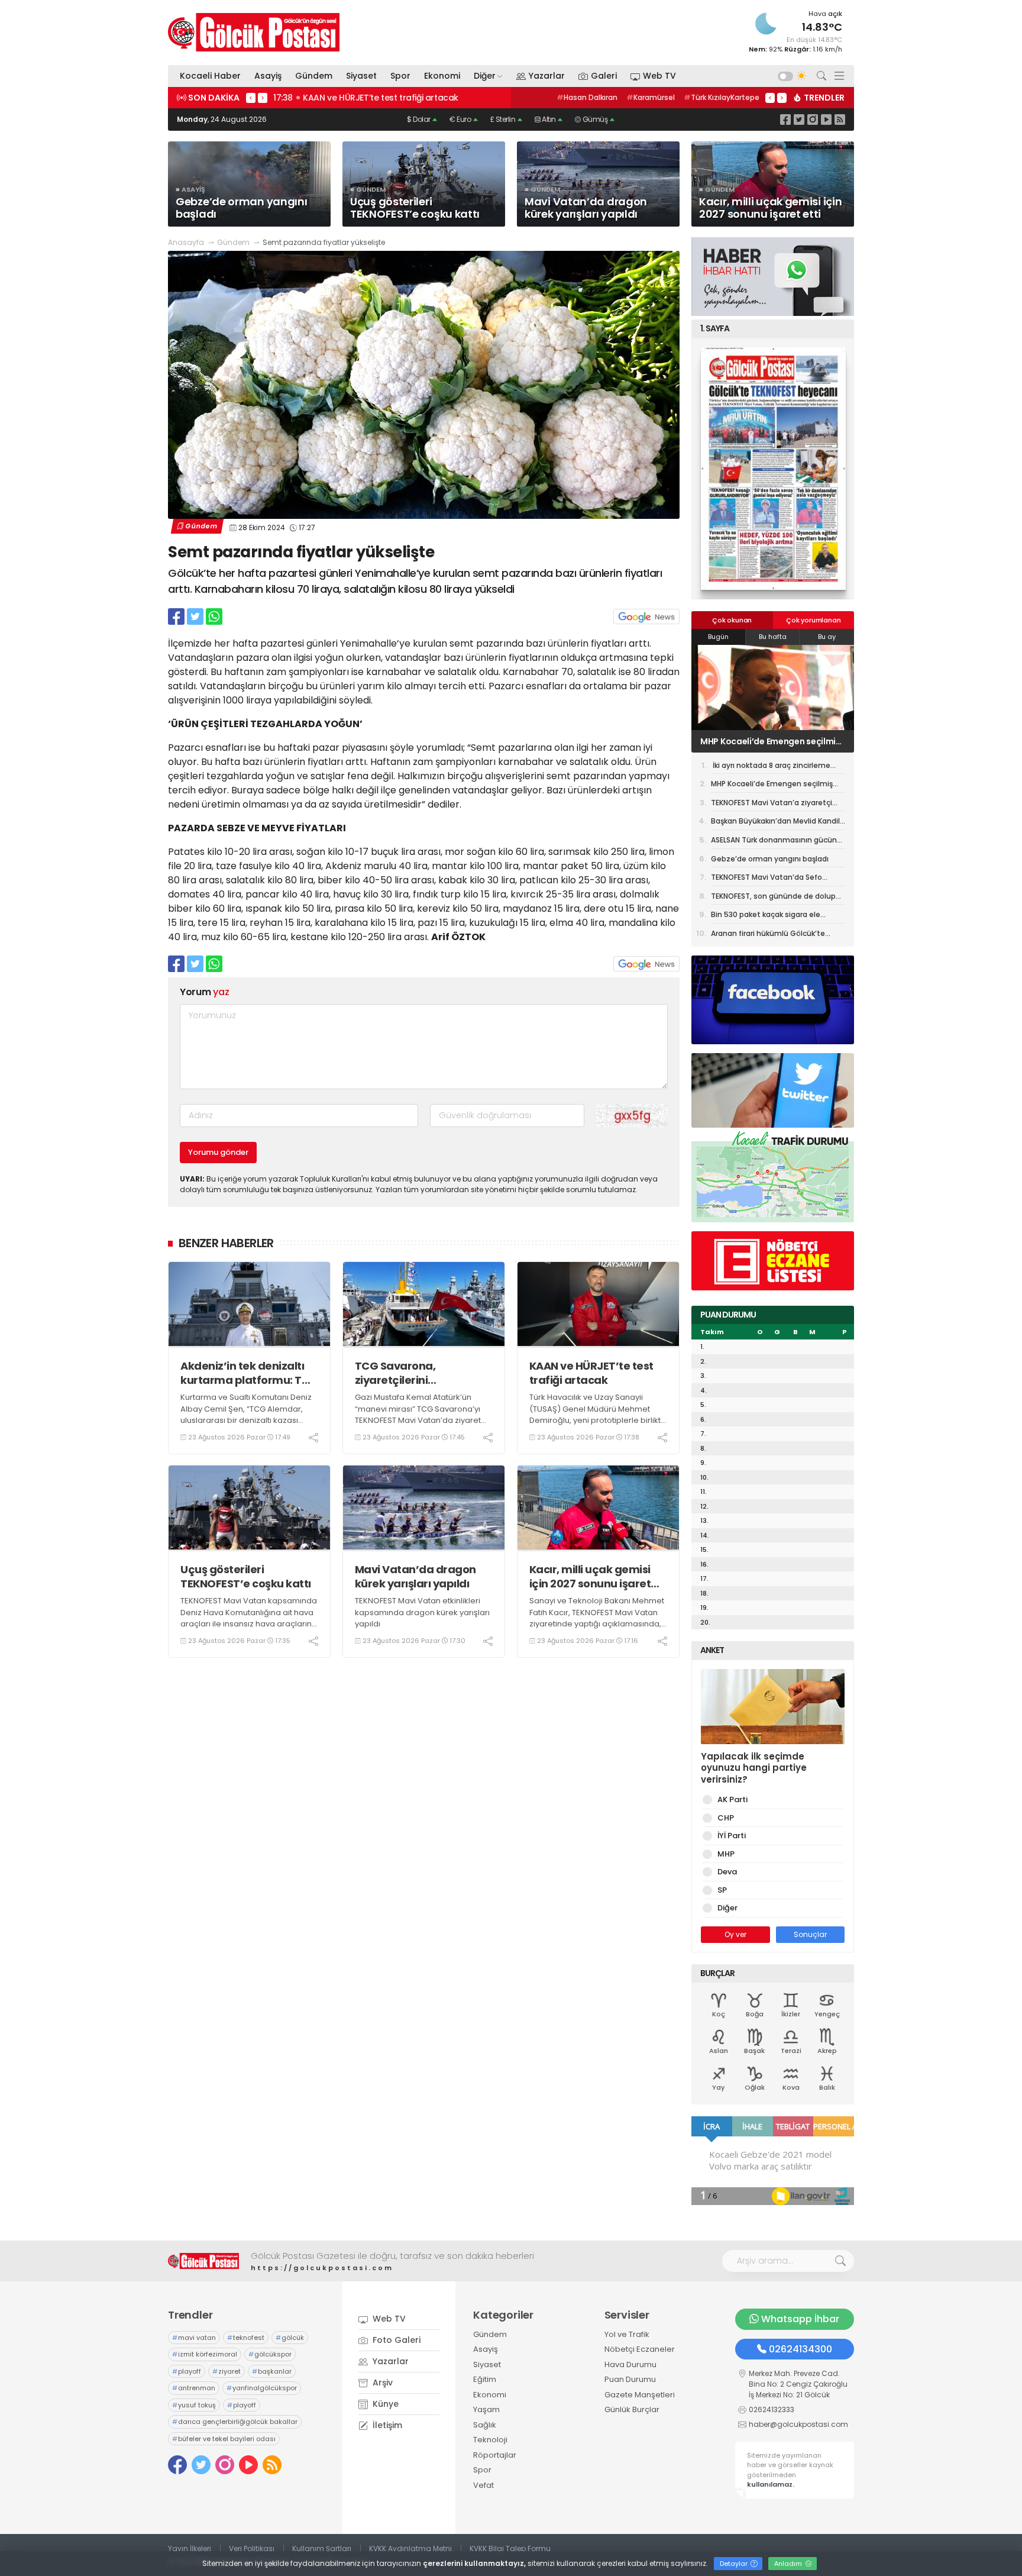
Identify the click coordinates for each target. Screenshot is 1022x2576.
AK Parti (732, 1799)
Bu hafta (773, 637)
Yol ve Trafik (627, 2334)
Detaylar (735, 2564)
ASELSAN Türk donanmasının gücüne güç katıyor (776, 842)
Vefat (483, 2485)
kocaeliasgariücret (719, 97)
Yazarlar (547, 76)
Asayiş (268, 76)
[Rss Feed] (840, 119)
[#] (203, 2261)
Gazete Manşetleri (640, 2395)
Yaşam (486, 2409)
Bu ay (827, 637)
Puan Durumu (630, 2379)
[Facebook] (785, 119)
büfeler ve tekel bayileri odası (224, 2439)
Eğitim (485, 2379)
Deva (727, 1872)
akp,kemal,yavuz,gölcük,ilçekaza (610, 97)
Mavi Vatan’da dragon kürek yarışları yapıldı (415, 1576)
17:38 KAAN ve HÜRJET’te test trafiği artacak (366, 98)
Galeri (604, 76)
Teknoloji (490, 2440)
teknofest (246, 2338)
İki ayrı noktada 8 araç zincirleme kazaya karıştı (771, 767)
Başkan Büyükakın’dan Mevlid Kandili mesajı (776, 823)
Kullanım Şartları (322, 2548)
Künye (384, 2404)
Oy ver (735, 1934)
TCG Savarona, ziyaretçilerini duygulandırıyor (398, 1373)
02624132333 (772, 2409)
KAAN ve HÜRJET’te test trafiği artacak (591, 1373)
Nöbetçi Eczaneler (640, 2349)
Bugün (718, 637)
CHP (726, 1818)
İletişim (386, 2425)
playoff (187, 2371)
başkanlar (272, 2371)
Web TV (659, 76)
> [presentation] (263, 98)
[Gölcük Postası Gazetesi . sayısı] (773, 469)
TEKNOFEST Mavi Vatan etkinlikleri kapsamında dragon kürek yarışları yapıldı (422, 1612)
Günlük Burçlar (632, 2409)
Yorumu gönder (218, 1152)
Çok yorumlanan (813, 620)
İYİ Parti (732, 1836)
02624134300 (801, 2349)
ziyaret (227, 2371)
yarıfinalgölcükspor (262, 2388)
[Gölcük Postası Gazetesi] (254, 32)
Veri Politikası (252, 2548)
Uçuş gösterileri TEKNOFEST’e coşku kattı (246, 1576)
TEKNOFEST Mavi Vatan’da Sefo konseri (767, 879)
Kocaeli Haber (210, 76)
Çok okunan (732, 620)
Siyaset (361, 76)
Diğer (485, 76)
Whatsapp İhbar (800, 2319)
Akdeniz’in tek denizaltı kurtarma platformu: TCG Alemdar (249, 1373)
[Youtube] (826, 119)
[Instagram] (813, 119)
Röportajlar (495, 2455)
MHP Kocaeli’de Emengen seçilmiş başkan (772, 786)
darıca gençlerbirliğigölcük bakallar (235, 2422)
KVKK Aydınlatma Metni (410, 2548)
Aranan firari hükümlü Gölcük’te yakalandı (768, 935)
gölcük (290, 2338)
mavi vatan (194, 2338)
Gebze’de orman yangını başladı (770, 859)
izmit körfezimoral (205, 2354)
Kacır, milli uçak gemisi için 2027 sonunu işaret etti (590, 1576)
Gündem (314, 76)
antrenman (194, 2388)
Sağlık (485, 2425)
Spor (400, 76)
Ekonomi (442, 76)
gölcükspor (270, 2354)
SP (722, 1890)
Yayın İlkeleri (190, 2548)
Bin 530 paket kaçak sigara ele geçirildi (766, 916)
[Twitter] (799, 119)
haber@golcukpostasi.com (798, 2424)
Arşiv (381, 2383)
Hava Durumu (630, 2364)
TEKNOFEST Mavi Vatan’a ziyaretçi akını (771, 741)
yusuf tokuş (194, 2405)
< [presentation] (251, 98)
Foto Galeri (395, 2340)
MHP (726, 1854)
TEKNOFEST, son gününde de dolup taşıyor (773, 898)
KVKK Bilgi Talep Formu (510, 2548)
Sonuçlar (810, 1934)
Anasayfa (186, 242)
